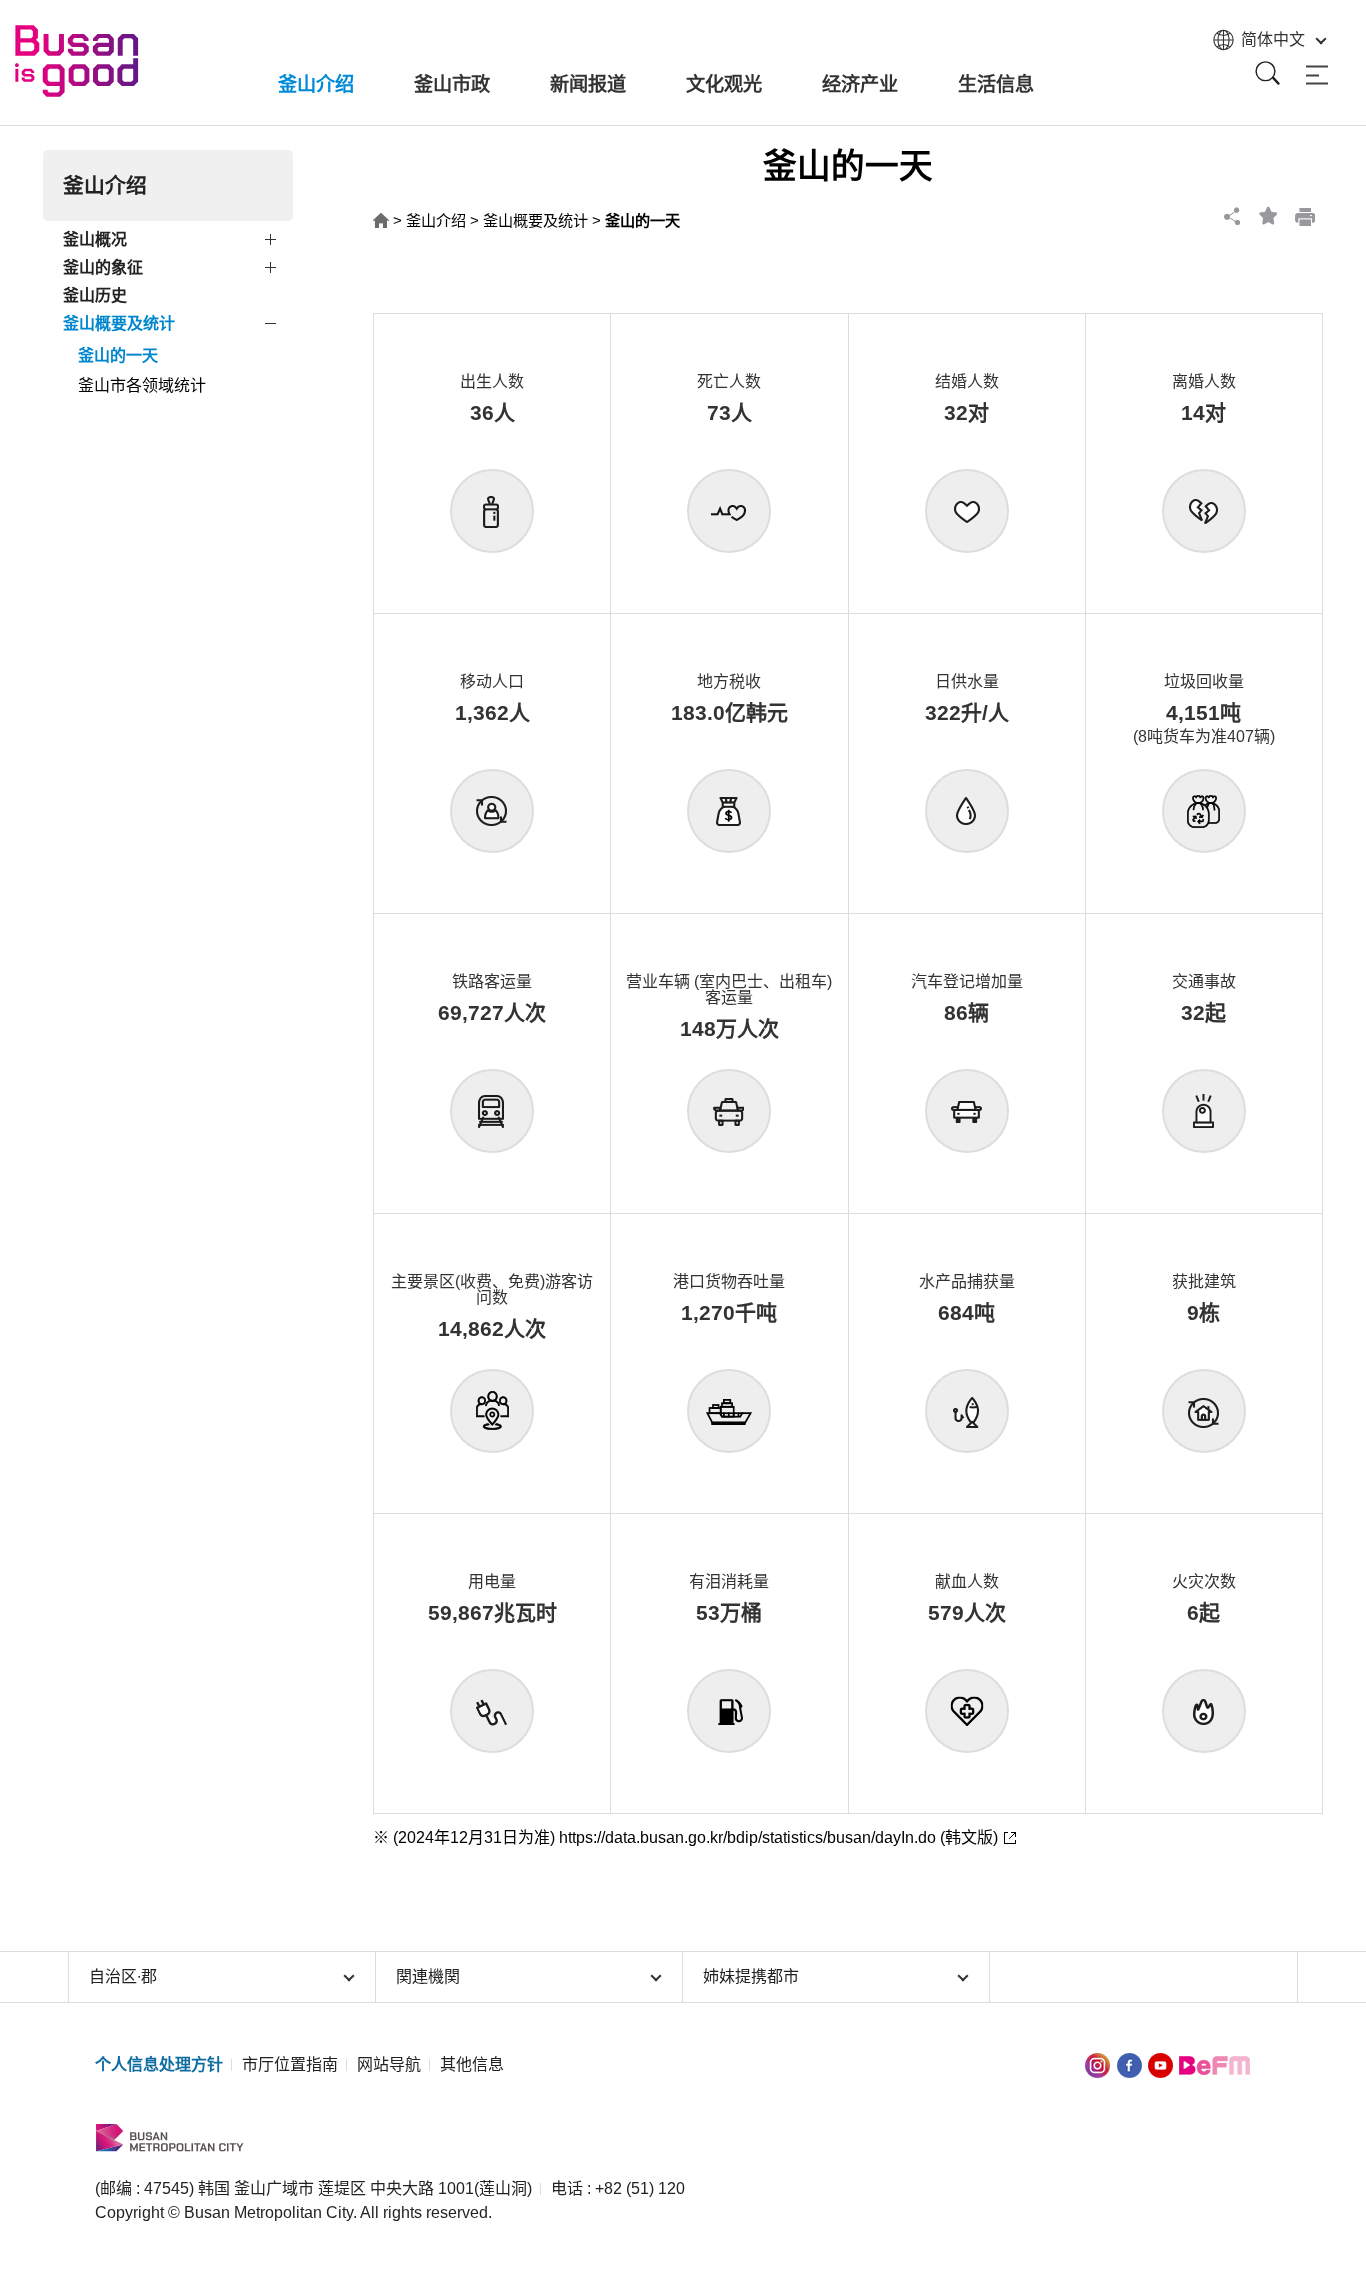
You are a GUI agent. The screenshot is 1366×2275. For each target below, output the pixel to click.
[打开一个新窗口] (1129, 2064)
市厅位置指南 (290, 2064)
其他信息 (472, 2064)
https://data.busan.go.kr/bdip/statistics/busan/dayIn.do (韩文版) (778, 1837)
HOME (381, 221)
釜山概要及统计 (119, 323)
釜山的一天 (118, 355)
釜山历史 (95, 295)
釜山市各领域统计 (142, 385)
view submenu (273, 243)
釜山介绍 (436, 220)
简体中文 (1273, 39)
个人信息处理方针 (159, 2064)
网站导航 (389, 2064)
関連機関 (428, 1976)
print (1305, 216)
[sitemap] (1317, 75)
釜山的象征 (103, 267)
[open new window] (1097, 2064)
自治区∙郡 (123, 1976)
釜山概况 (95, 239)
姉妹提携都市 (751, 1976)
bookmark (1269, 216)
